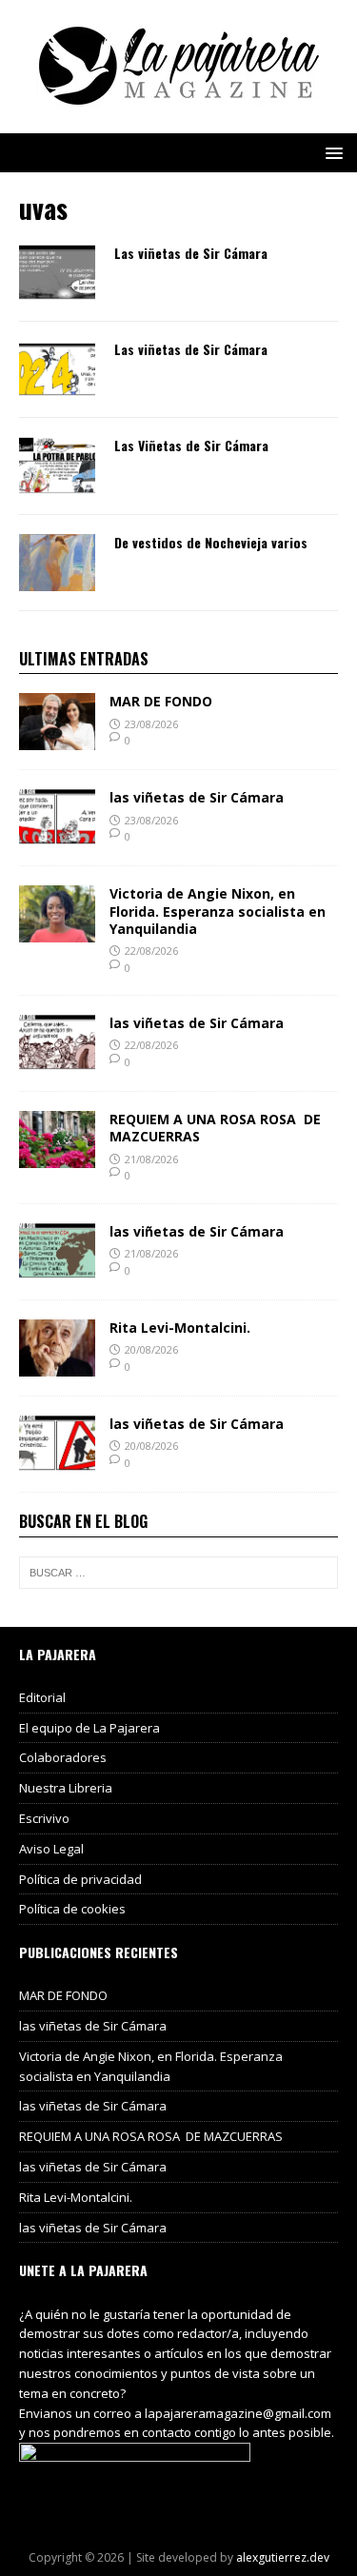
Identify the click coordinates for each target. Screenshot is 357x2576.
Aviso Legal (51, 1849)
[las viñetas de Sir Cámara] (57, 835)
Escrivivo (44, 1818)
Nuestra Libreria (66, 1788)
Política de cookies (72, 1909)
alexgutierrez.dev (283, 2557)
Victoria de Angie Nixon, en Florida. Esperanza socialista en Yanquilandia (218, 911)
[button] (331, 152)
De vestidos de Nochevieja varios (211, 542)
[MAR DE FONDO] (57, 739)
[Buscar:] (178, 1573)
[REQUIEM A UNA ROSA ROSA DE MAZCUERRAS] (57, 1157)
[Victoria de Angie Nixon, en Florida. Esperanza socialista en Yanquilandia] (57, 931)
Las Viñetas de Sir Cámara (191, 445)
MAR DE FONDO (161, 701)
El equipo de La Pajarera (89, 1728)
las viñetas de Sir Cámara (197, 797)
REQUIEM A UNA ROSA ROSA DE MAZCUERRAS (215, 1128)
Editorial (42, 1697)
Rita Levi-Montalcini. (180, 1328)
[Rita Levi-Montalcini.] (57, 1365)
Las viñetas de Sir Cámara (191, 253)
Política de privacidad (80, 1879)
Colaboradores (63, 1757)
